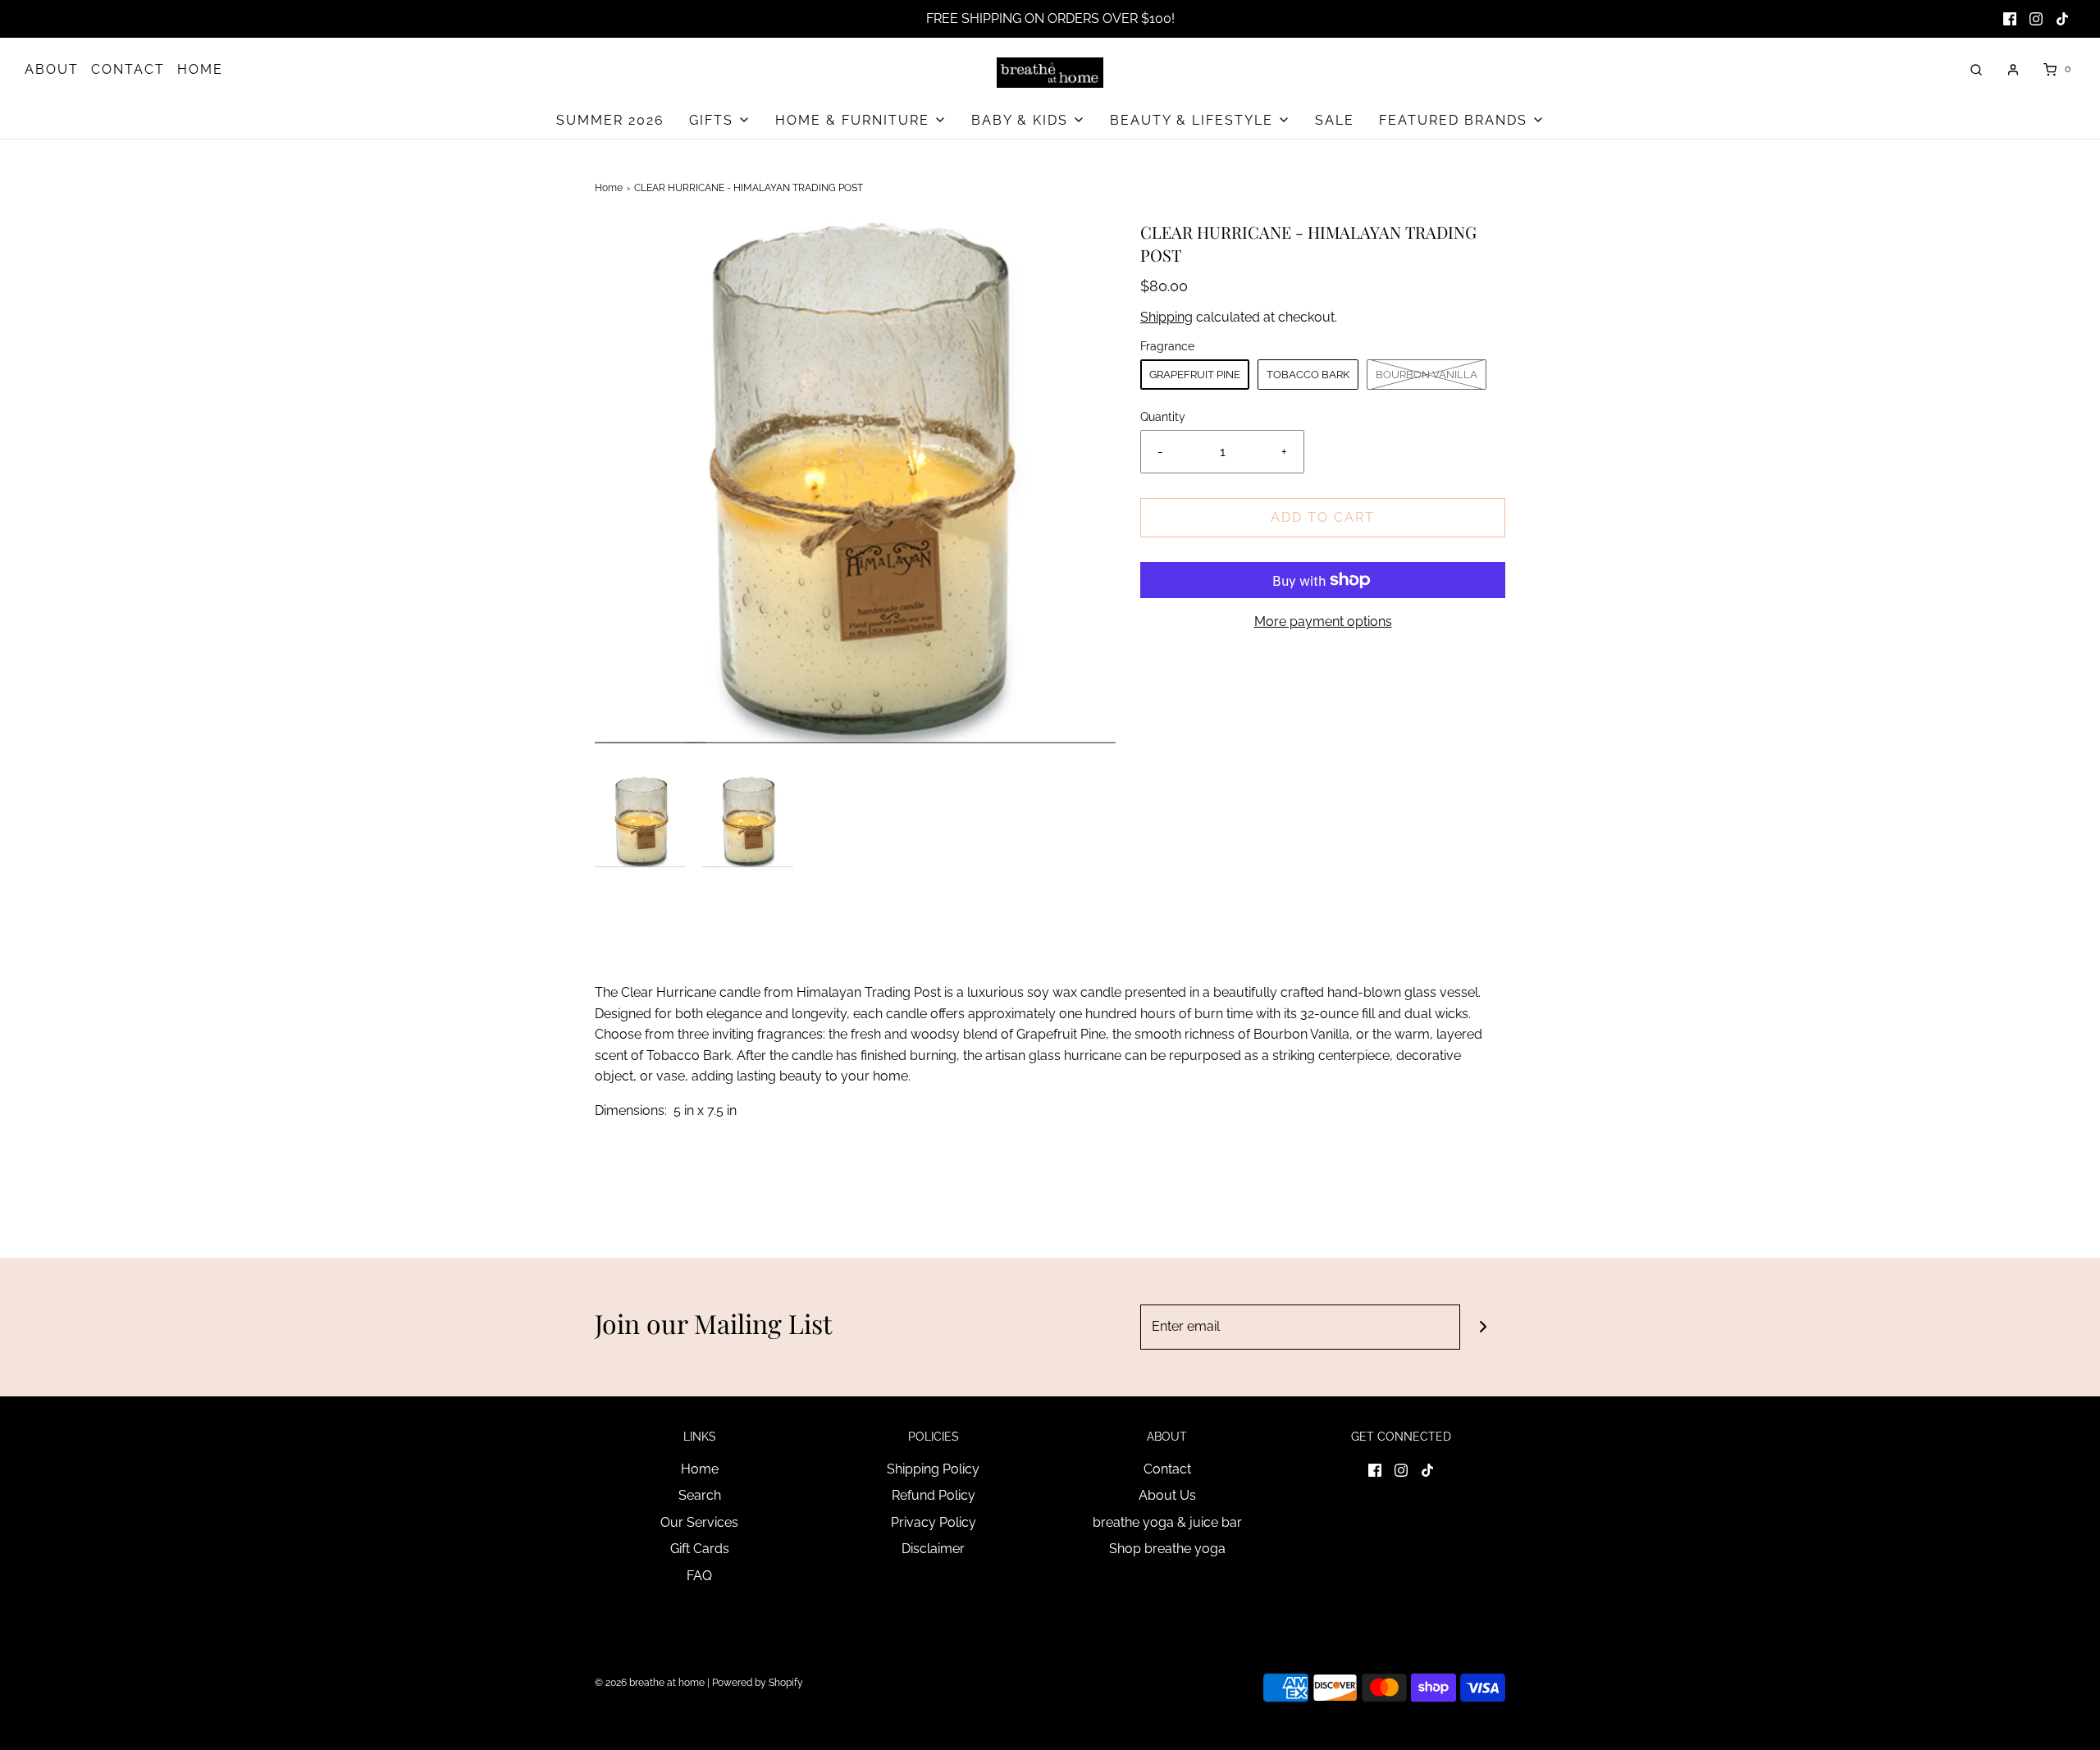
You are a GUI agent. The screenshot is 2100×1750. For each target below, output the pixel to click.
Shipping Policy (933, 1469)
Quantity (1163, 416)
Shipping (1166, 317)
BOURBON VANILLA (1427, 375)
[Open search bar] (1976, 69)
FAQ (699, 1576)
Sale (1335, 120)
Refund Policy (934, 1495)
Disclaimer (933, 1549)
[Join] (1483, 1327)
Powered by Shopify (758, 1683)
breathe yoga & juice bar (1167, 1522)
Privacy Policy (934, 1522)
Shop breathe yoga (1167, 1549)
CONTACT (128, 69)
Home (609, 188)
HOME (200, 69)
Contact (1167, 1469)
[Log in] (2013, 70)
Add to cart (1323, 517)
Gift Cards (700, 1549)
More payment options (1323, 621)
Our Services (699, 1522)
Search (700, 1495)
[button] (640, 822)
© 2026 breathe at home (651, 1683)
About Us (1167, 1495)
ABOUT (52, 69)
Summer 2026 (610, 120)
